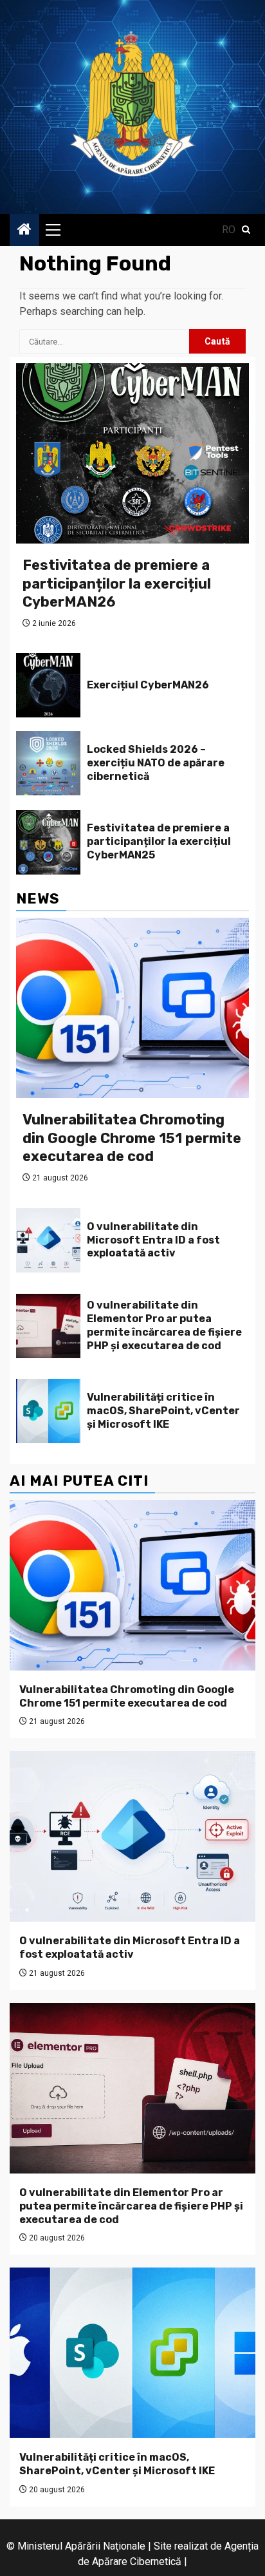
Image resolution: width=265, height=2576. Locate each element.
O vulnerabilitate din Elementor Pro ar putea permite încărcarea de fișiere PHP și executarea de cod (164, 1325)
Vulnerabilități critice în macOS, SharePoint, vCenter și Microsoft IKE (163, 1411)
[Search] (246, 230)
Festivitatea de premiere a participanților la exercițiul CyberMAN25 (159, 841)
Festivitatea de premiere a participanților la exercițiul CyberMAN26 (117, 583)
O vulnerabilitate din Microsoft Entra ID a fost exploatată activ (153, 1240)
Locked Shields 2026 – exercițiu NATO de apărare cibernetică (156, 763)
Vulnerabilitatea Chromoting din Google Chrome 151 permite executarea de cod (132, 1138)
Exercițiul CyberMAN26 (148, 685)
